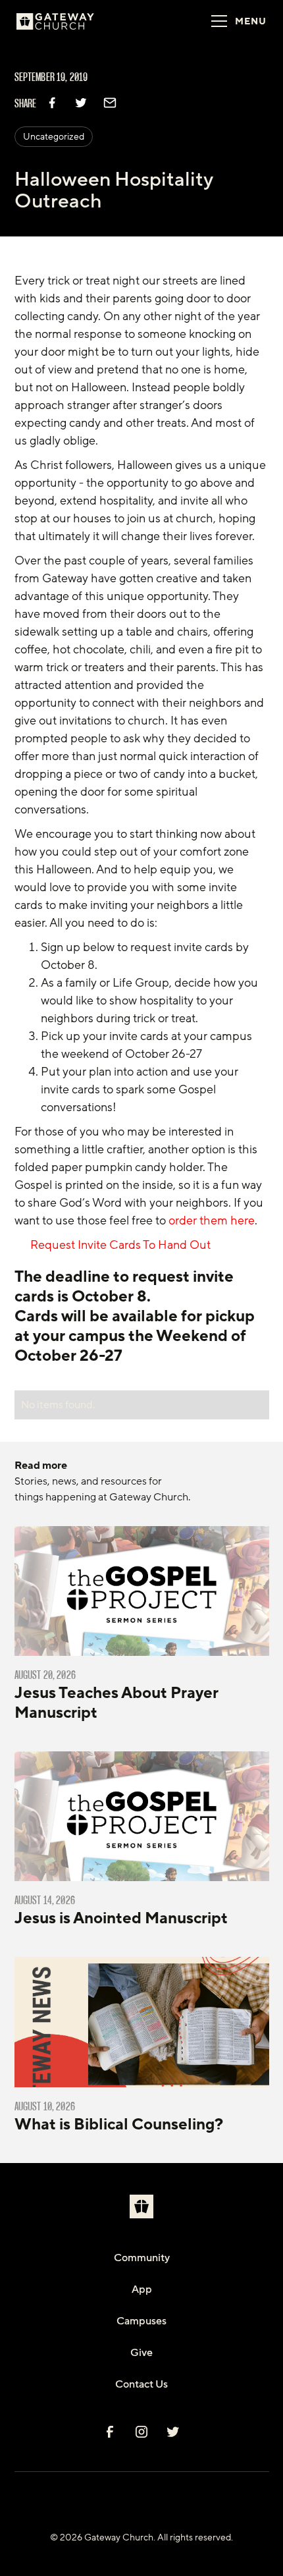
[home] (72, 21)
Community (142, 2258)
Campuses (141, 2321)
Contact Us (141, 2384)
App (142, 2289)
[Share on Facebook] (52, 103)
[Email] (110, 103)
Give (141, 2353)
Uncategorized (54, 137)
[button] (235, 21)
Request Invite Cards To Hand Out (118, 1245)
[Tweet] (81, 103)
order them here (212, 1220)
